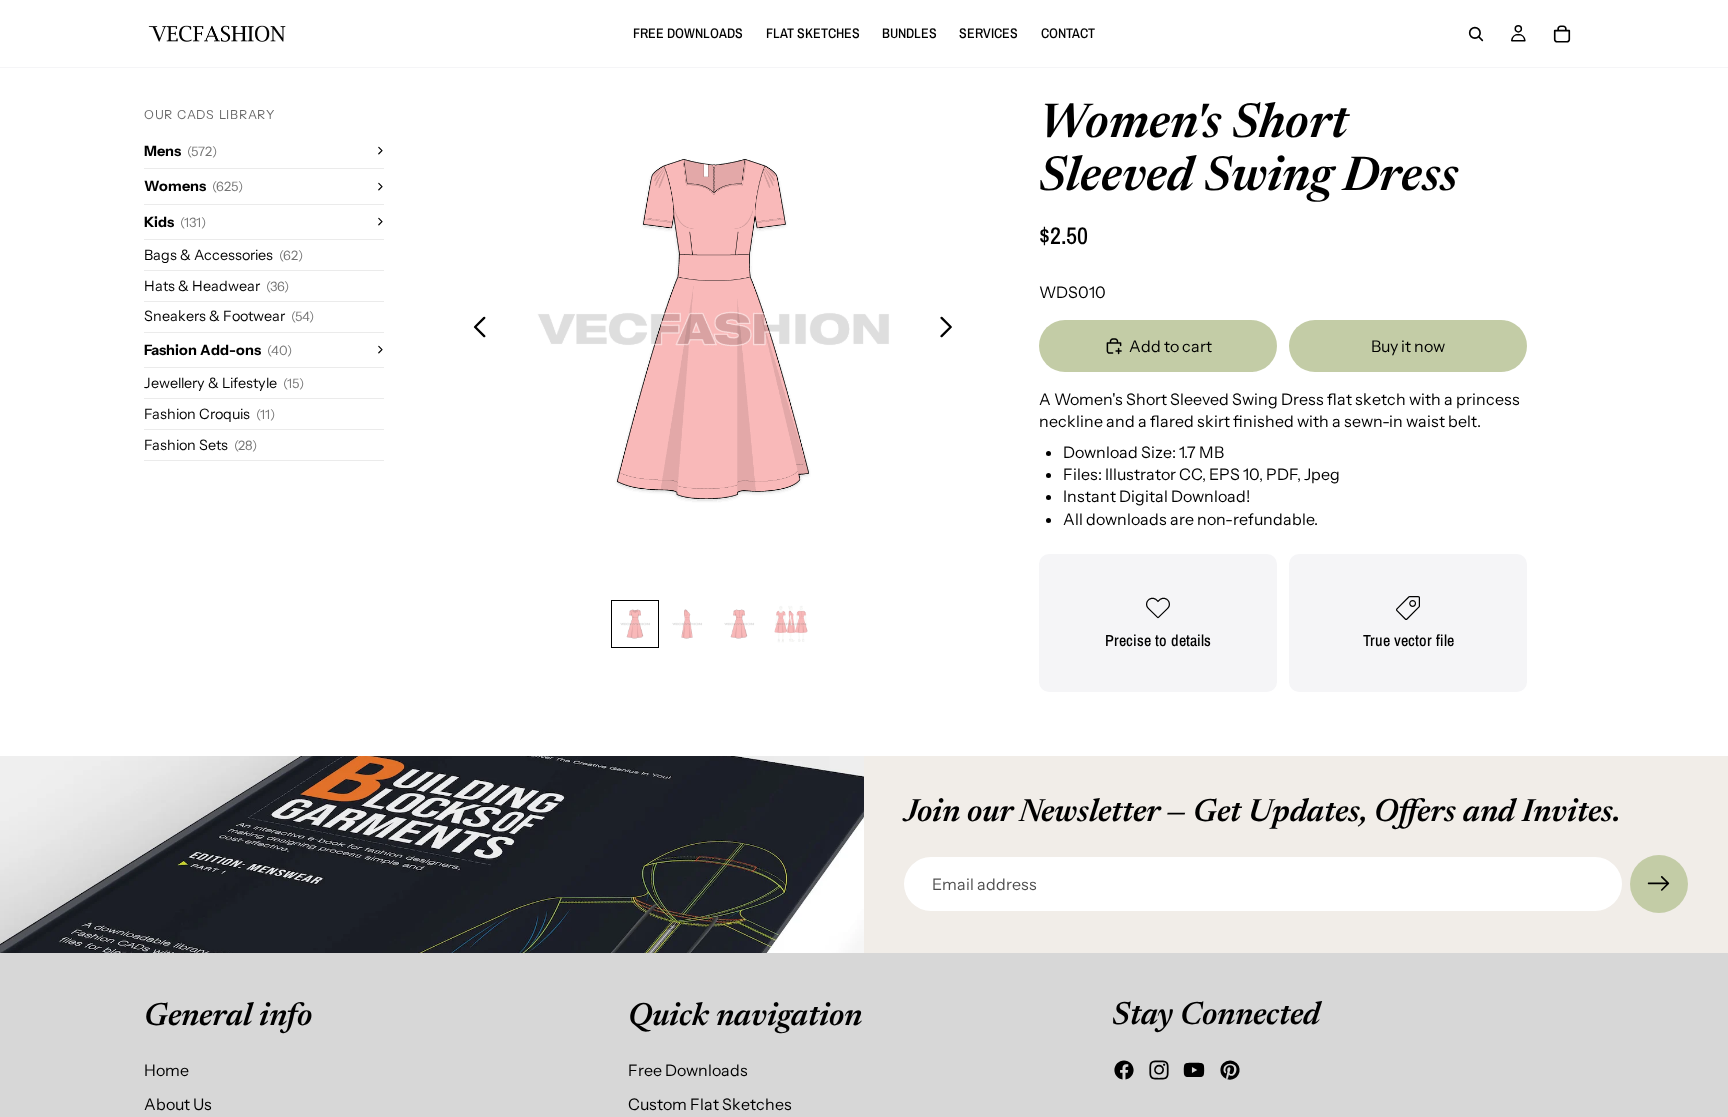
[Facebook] (1124, 1070)
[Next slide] (951, 329)
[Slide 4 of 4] (791, 624)
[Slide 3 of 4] (739, 624)
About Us (178, 1104)
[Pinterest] (1230, 1070)
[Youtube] (1194, 1070)
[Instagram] (1159, 1070)
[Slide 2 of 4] (687, 624)
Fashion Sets (200, 445)
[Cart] (1562, 34)
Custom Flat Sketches (710, 1104)
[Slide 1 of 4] (635, 624)
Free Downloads (688, 1069)
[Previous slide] (474, 329)
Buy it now (1408, 346)
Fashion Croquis (209, 414)
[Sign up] (1659, 884)
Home (166, 1069)
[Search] (1476, 34)
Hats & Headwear (216, 286)
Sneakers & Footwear (229, 316)
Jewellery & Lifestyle (224, 383)
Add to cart (1170, 346)
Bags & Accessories (223, 255)
